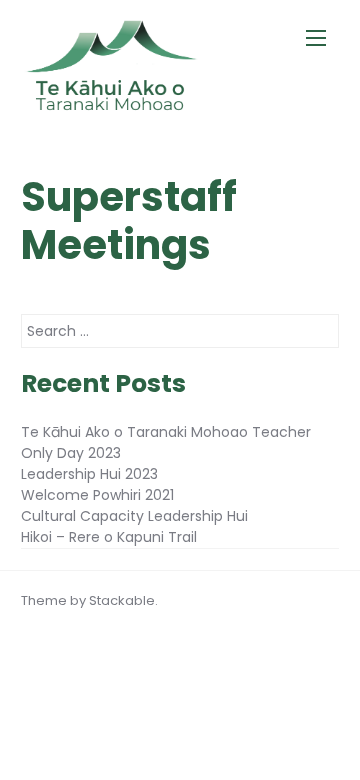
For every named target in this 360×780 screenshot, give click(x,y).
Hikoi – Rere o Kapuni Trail (109, 537)
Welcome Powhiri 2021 (97, 495)
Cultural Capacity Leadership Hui (134, 516)
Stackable (122, 600)
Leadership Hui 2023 (89, 474)
